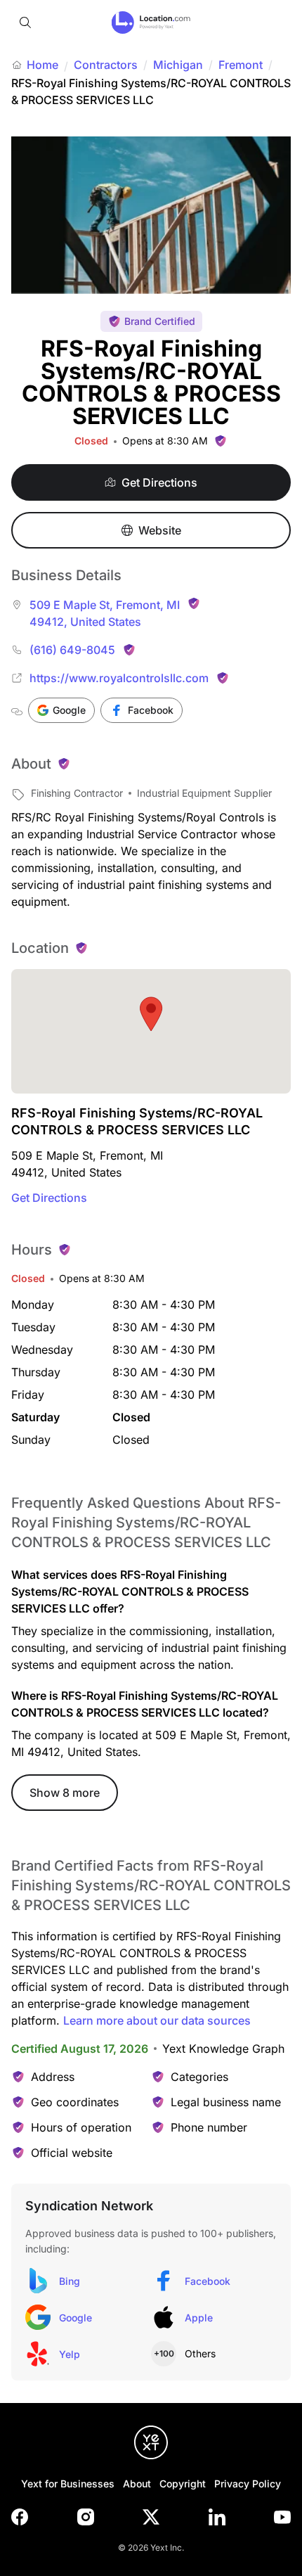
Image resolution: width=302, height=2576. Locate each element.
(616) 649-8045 (72, 650)
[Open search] (25, 23)
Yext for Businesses (68, 2484)
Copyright (183, 2484)
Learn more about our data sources (157, 2020)
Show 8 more (65, 1793)
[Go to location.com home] (151, 23)
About (137, 2484)
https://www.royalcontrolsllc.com (119, 678)
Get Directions (49, 1198)
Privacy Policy (248, 2484)
